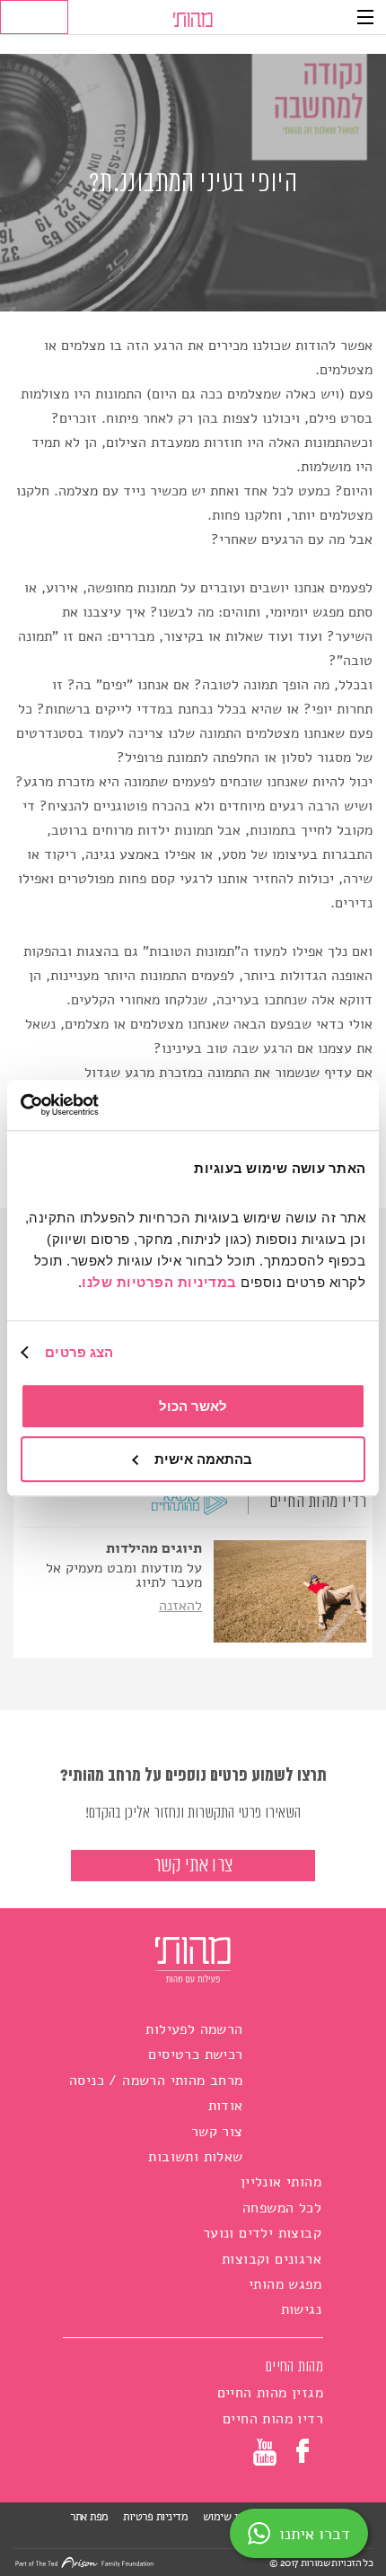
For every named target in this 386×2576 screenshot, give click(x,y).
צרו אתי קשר (193, 1866)
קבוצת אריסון (318, 2535)
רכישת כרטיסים (195, 2055)
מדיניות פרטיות (155, 2517)
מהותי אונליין (281, 2182)
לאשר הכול (193, 1406)
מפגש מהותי (285, 2284)
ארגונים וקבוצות (272, 2259)
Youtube (265, 2455)
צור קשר (217, 2132)
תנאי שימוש (228, 2517)
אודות (226, 2106)
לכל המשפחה (282, 2208)
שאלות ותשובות (195, 2157)
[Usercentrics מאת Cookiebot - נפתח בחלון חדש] (99, 1105)
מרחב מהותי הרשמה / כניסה (156, 2081)
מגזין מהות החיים (270, 2393)
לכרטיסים (35, 17)
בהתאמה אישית (203, 1459)
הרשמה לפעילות (194, 2029)
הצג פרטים (79, 1352)
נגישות (301, 2309)
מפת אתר (89, 2517)
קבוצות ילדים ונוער (262, 2233)
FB (305, 2451)
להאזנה (180, 1606)
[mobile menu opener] (365, 17)
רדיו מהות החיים (318, 1502)
